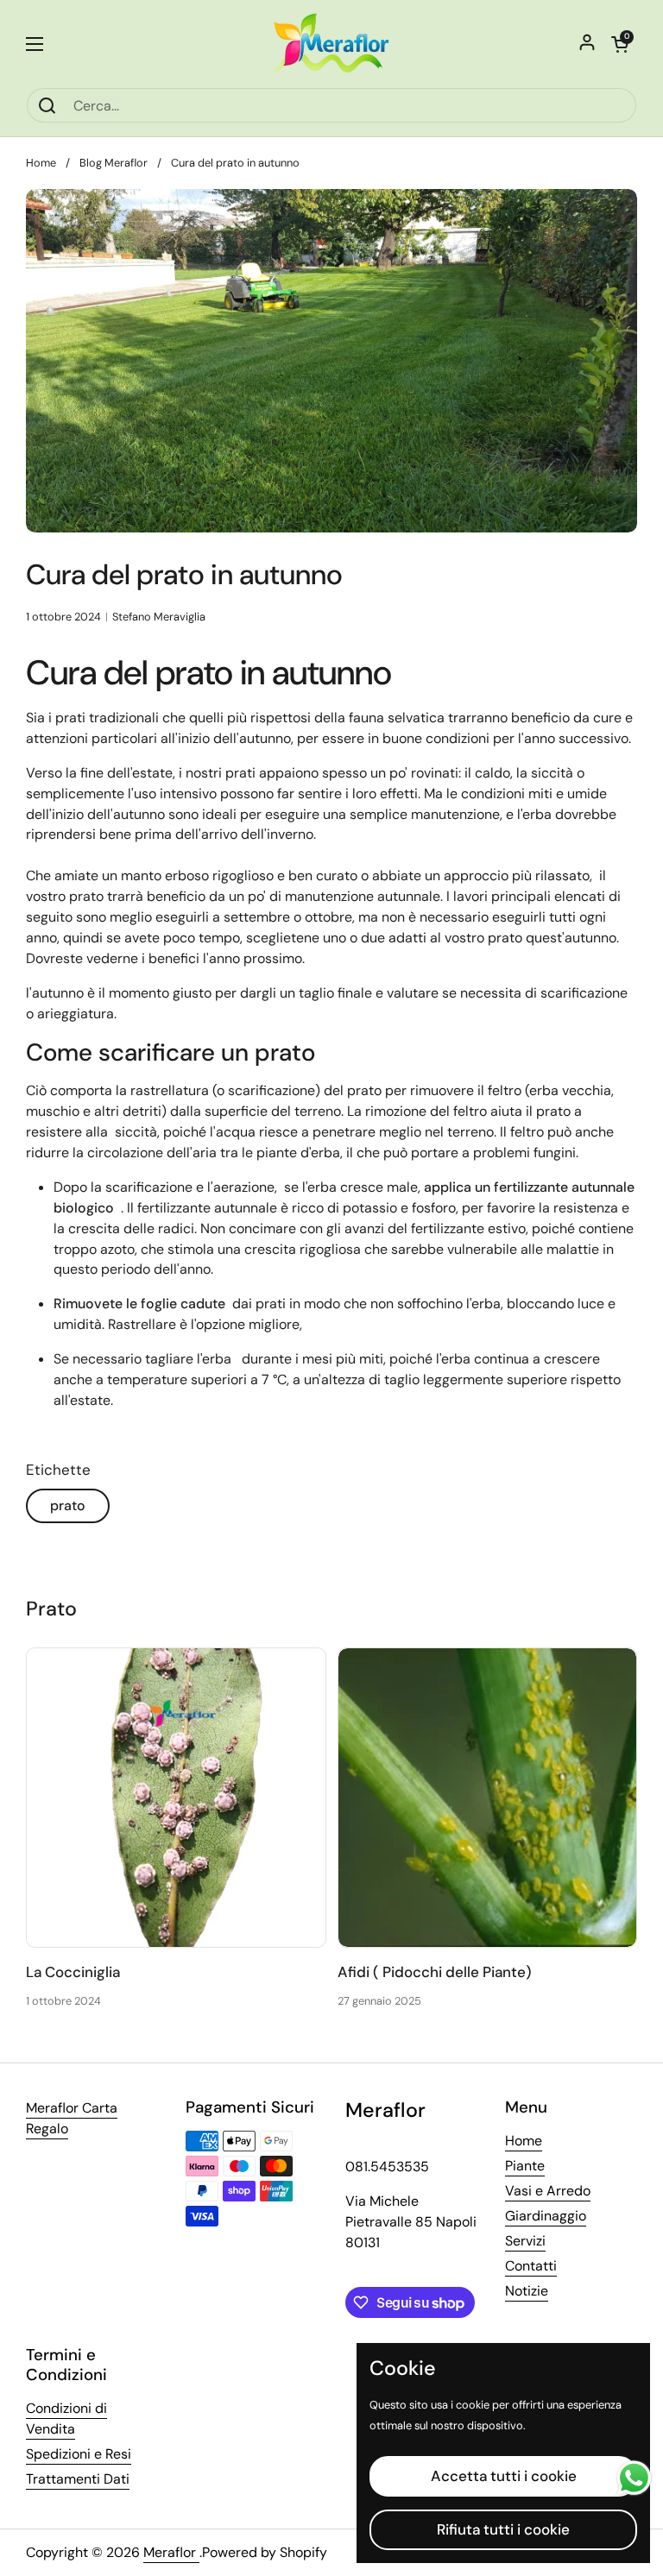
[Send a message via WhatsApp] (634, 2478)
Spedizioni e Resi (79, 2454)
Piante (525, 2166)
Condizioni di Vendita (66, 2419)
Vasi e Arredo (548, 2191)
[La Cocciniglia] (176, 1798)
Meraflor (171, 2552)
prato (68, 1505)
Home (41, 163)
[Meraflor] (331, 44)
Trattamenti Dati (78, 2479)
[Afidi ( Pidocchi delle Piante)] (488, 1798)
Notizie (527, 2291)
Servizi (525, 2241)
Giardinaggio (546, 2216)
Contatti (531, 2266)
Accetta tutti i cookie (504, 2476)
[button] (620, 44)
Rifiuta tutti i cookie (503, 2529)
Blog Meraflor (114, 163)
